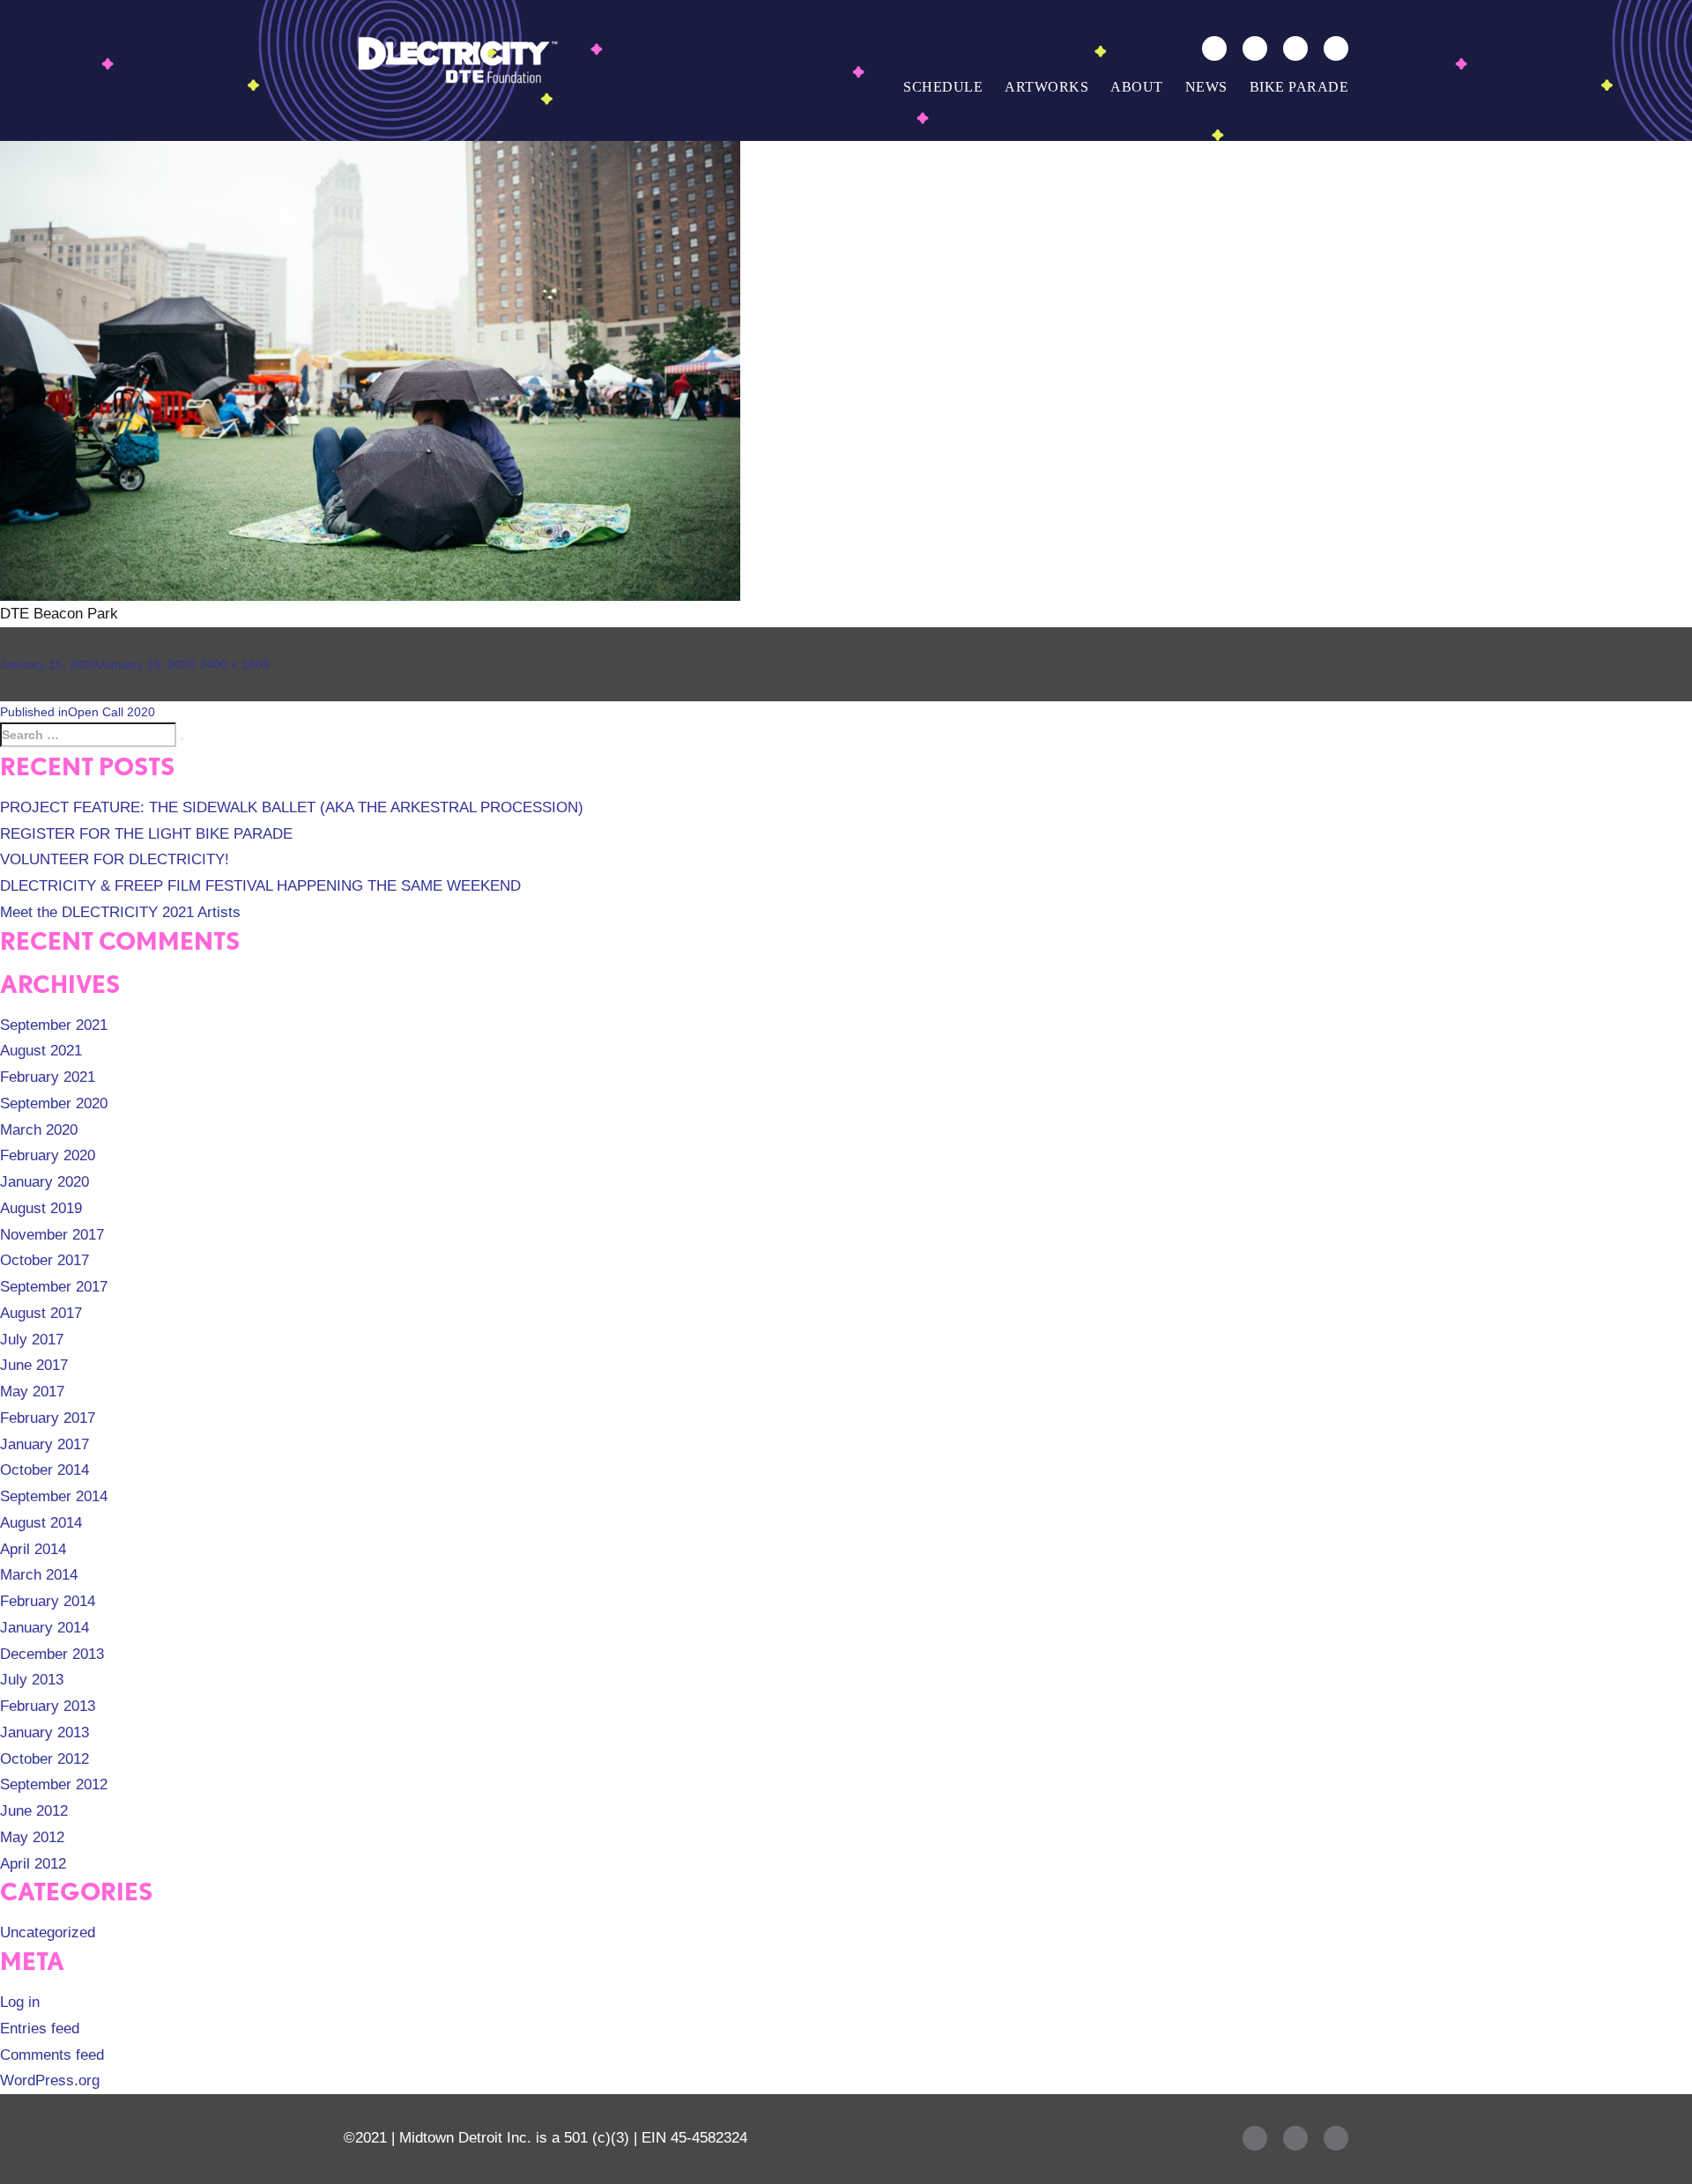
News (1206, 87)
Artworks (1046, 87)
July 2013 (32, 1680)
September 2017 (54, 1287)
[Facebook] (1255, 48)
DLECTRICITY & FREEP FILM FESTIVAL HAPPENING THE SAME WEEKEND (260, 886)
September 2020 (54, 1103)
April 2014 (33, 1549)
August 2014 (41, 1523)
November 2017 (52, 1235)
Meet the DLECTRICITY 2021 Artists (120, 912)
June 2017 (34, 1365)
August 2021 (41, 1051)
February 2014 (48, 1601)
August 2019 (41, 1208)
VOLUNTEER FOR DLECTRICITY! (115, 859)
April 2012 (33, 1864)
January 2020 (45, 1182)
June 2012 (34, 1811)
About (1137, 87)
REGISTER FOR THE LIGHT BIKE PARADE (146, 834)
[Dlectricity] (454, 59)
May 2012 (32, 1837)
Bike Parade (1299, 87)
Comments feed (52, 2055)
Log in (20, 2002)
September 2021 (54, 1025)
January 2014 (45, 1628)
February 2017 (48, 1418)
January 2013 (45, 1732)
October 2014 (45, 1470)
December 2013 (52, 1654)
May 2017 (32, 1392)
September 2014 (54, 1496)
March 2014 (39, 1575)
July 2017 (32, 1340)
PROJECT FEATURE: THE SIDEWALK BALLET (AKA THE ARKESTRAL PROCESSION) (292, 807)
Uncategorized (48, 1932)
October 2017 (45, 1260)
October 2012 (45, 1759)
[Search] (1214, 48)
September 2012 (54, 1784)
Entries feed (40, 2029)
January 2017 (45, 1444)
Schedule (943, 87)
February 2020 (48, 1155)
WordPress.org (50, 2080)
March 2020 (39, 1130)
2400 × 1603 (234, 664)
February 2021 (48, 1077)
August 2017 (41, 1313)
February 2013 (48, 1706)
